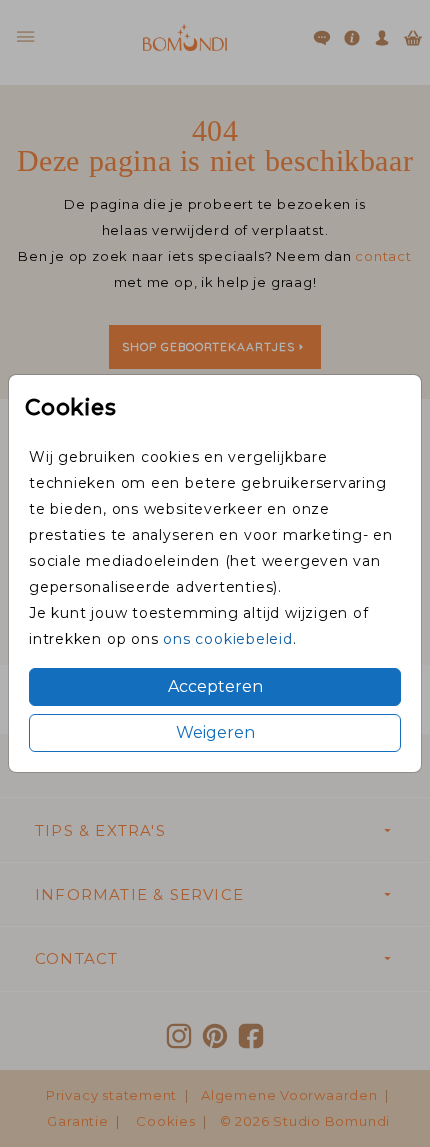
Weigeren (215, 732)
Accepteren (215, 686)
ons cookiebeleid (227, 639)
